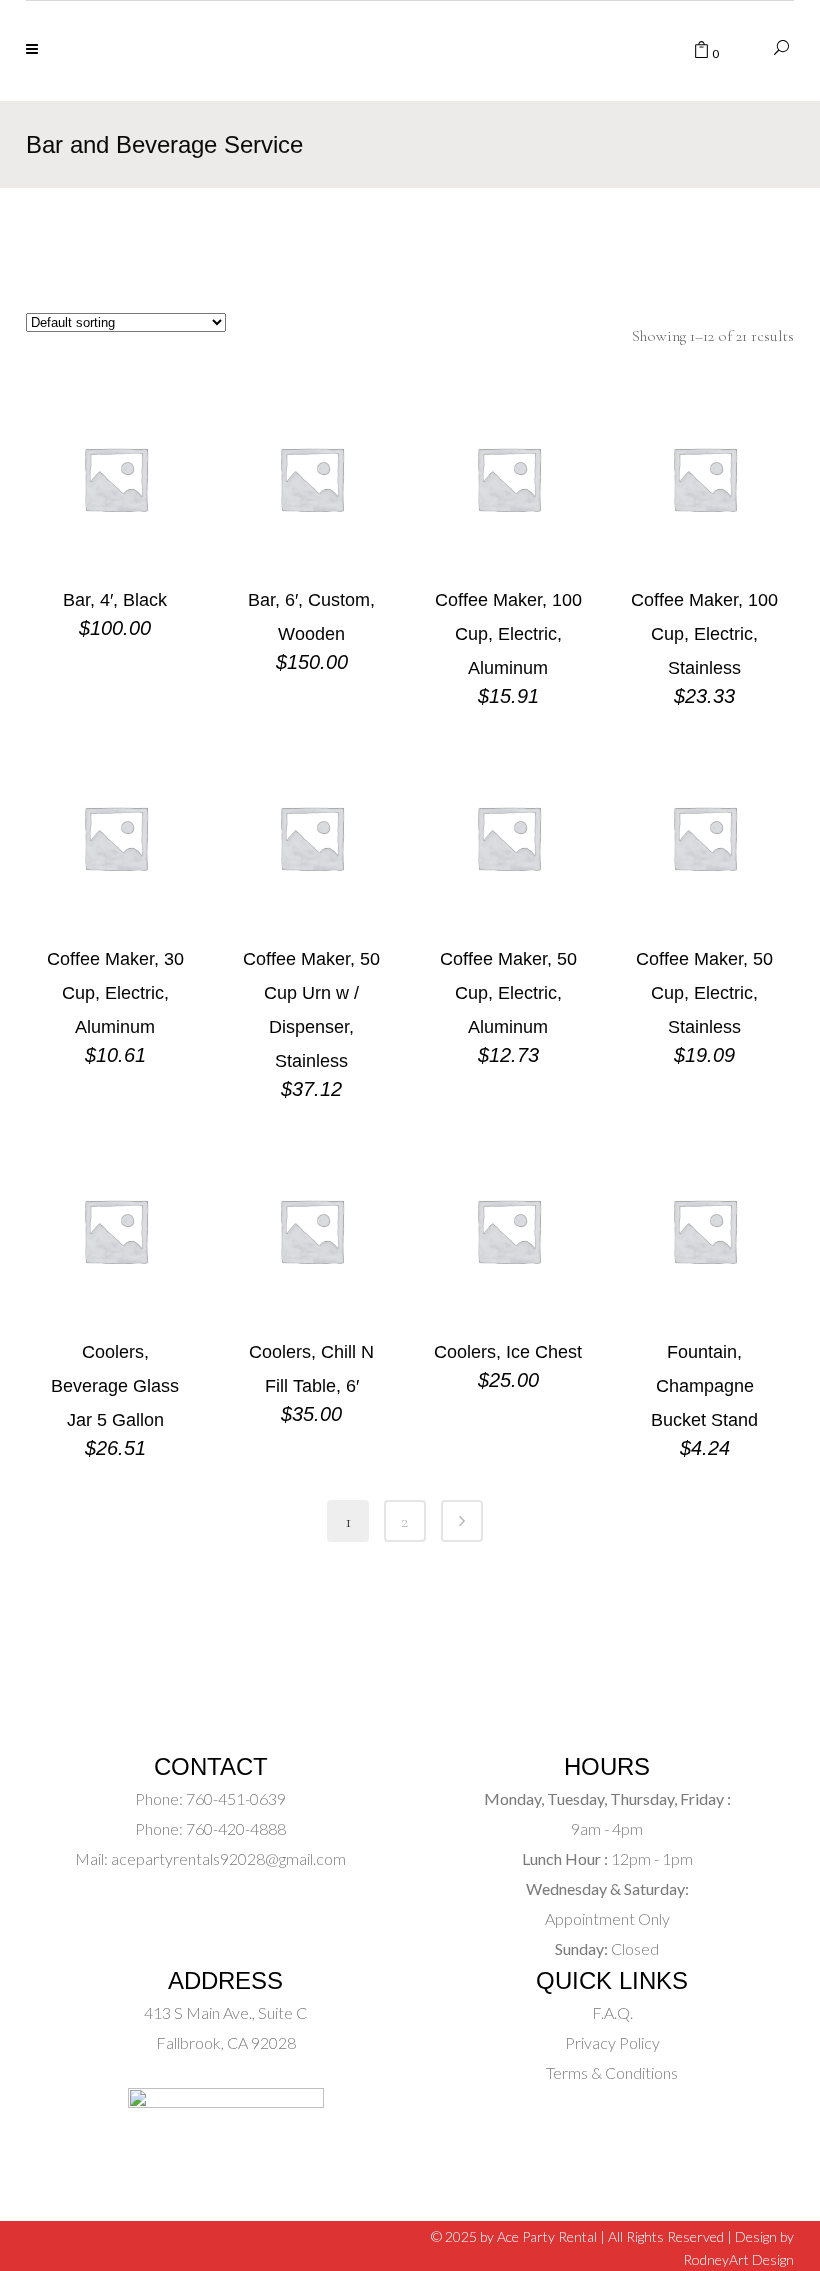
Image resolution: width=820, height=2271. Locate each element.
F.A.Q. (612, 2012)
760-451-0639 (234, 1798)
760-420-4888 (234, 1828)
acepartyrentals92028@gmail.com (228, 1858)
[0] (701, 51)
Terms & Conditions (612, 2072)
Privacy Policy (612, 2042)
